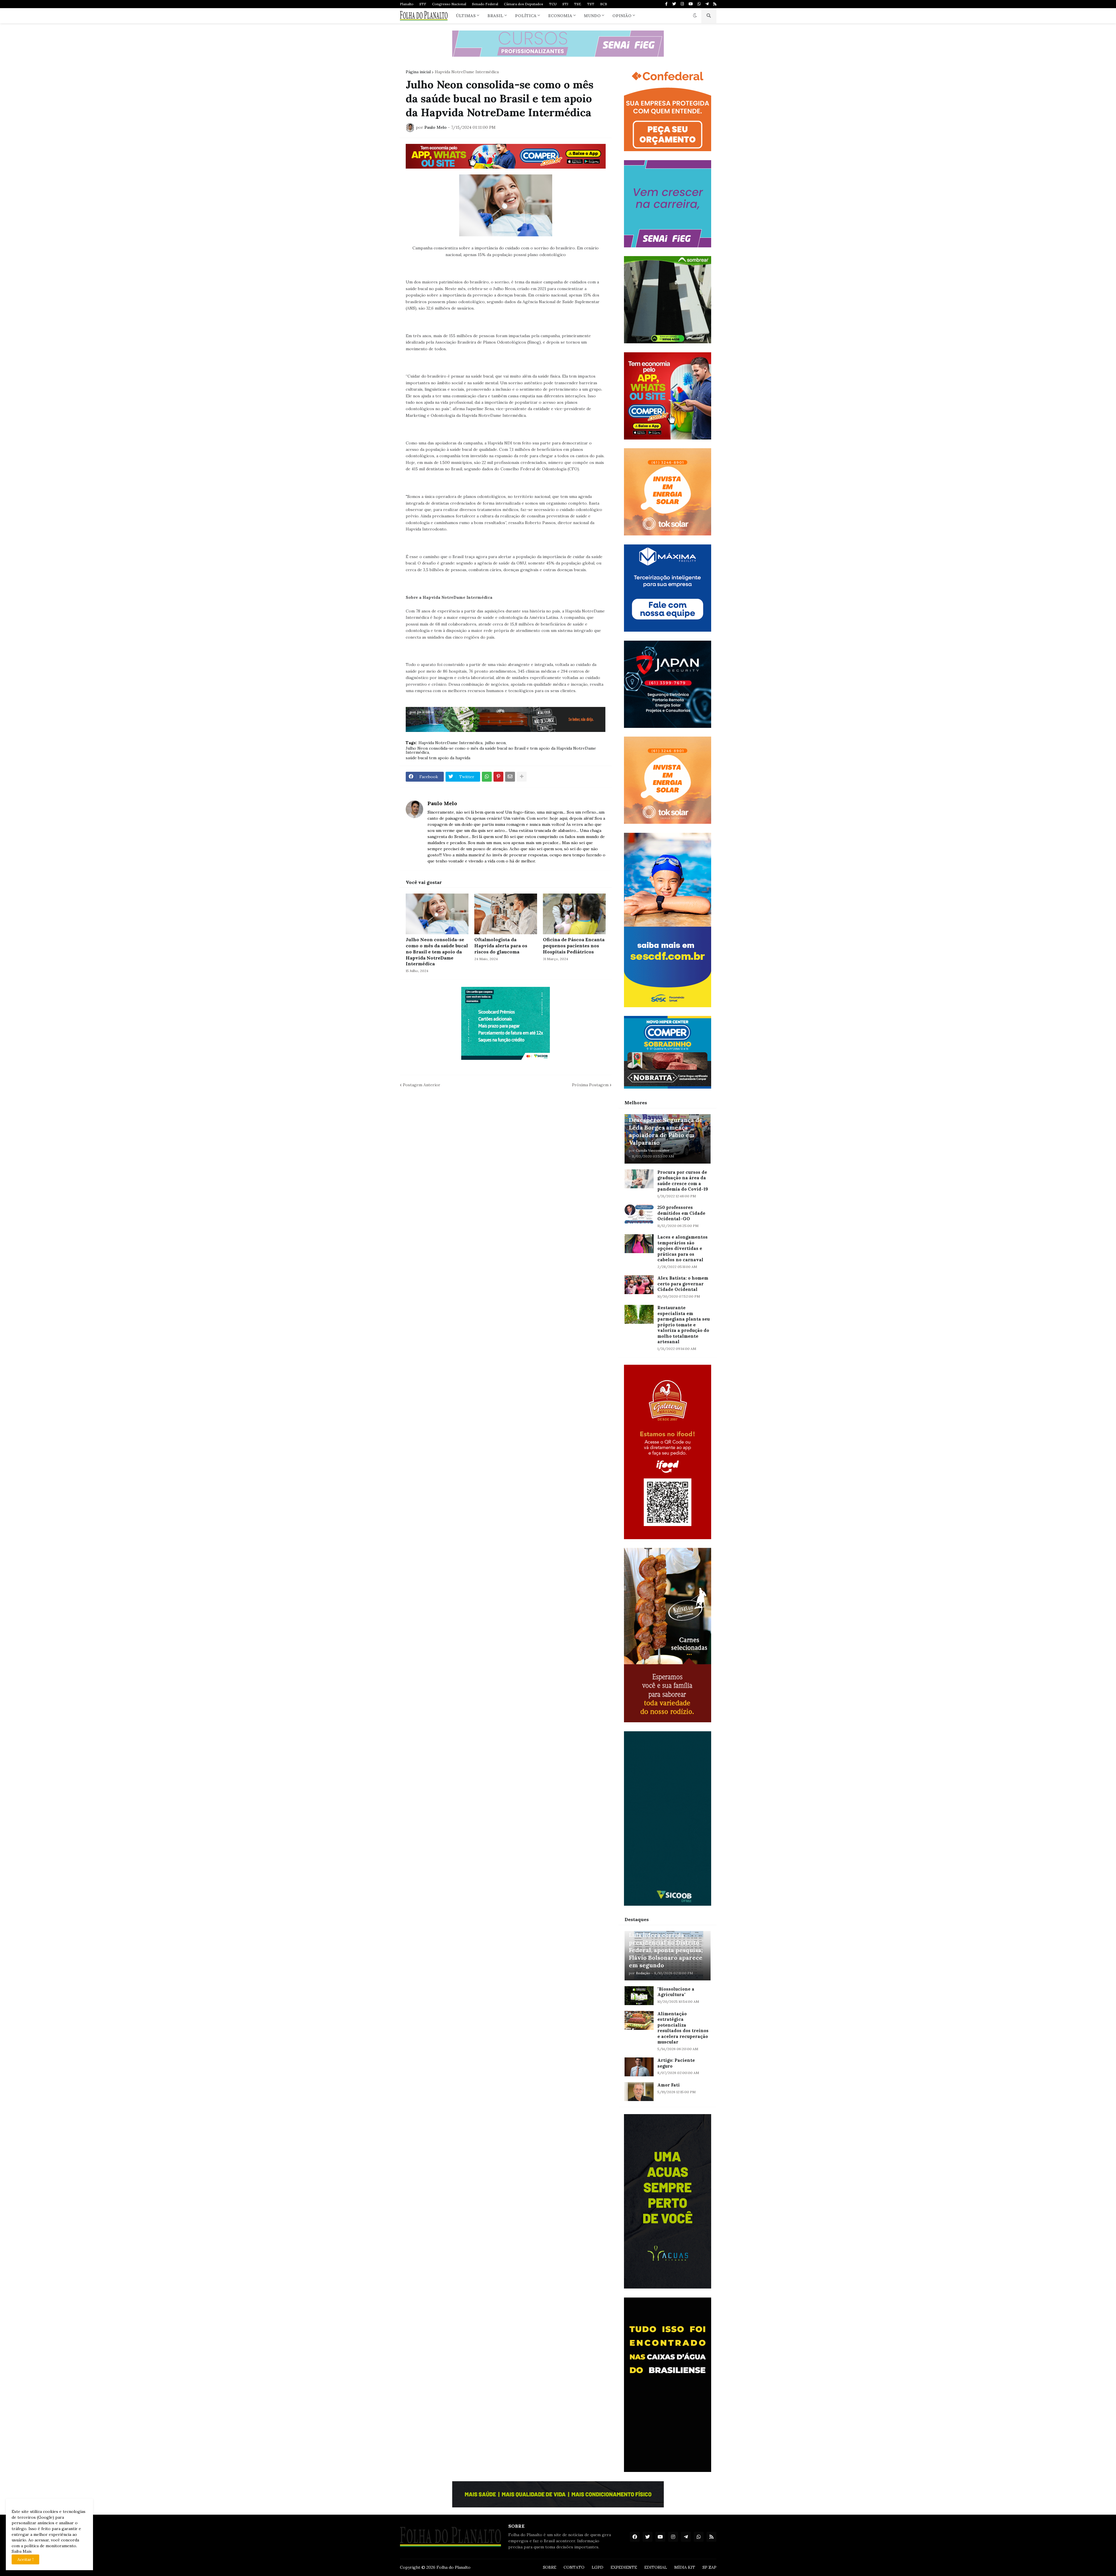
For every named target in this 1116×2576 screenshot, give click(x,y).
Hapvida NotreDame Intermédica (467, 72)
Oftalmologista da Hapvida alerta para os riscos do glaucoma (501, 946)
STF (423, 4)
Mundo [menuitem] (592, 16)
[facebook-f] (666, 4)
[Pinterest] (498, 777)
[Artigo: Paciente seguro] (639, 2067)
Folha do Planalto (454, 2567)
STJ (565, 4)
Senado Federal (485, 4)
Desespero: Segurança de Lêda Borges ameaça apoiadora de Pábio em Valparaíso (666, 1131)
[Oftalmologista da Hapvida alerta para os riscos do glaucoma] (506, 914)
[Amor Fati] (639, 2092)
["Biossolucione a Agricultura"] (639, 1996)
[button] (695, 16)
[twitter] (674, 4)
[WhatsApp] (487, 777)
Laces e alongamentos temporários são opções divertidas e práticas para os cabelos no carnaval (683, 1248)
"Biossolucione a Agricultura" (676, 1992)
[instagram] (682, 4)
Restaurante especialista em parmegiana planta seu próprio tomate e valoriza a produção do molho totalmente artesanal (684, 1325)
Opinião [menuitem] (622, 16)
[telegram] (707, 4)
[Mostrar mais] (522, 777)
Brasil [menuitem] (495, 16)
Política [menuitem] (526, 16)
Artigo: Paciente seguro (676, 2063)
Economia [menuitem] (560, 16)
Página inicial (418, 72)
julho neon (495, 743)
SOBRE (550, 2567)
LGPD (598, 2567)
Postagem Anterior (422, 1085)
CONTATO (574, 2567)
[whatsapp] (699, 4)
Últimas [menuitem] (466, 16)
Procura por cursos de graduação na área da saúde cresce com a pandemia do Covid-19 (683, 1181)
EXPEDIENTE (624, 2567)
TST (591, 4)
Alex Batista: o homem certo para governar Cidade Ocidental (683, 1284)
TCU (553, 4)
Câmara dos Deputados (524, 4)
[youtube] (691, 4)
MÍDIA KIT (685, 2567)
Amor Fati (669, 2085)
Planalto (407, 4)
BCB (604, 4)
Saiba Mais (22, 2551)
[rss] (715, 4)
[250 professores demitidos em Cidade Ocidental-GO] (639, 1214)
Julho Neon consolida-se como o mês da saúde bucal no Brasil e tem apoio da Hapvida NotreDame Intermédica (501, 750)
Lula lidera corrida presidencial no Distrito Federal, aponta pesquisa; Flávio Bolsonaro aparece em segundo (666, 1950)
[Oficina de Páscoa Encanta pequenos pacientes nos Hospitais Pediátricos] (574, 914)
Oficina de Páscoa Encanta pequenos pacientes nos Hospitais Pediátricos (574, 946)
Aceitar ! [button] (25, 2559)
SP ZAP (709, 2567)
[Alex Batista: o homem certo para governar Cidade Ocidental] (639, 1285)
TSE (578, 4)
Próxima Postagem (590, 1085)
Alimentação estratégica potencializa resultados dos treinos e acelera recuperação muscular (683, 2028)
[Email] (510, 777)
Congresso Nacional (449, 4)
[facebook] (635, 2537)
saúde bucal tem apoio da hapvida (438, 758)
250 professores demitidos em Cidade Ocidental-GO (681, 1213)
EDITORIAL (656, 2567)
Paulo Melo (442, 803)
